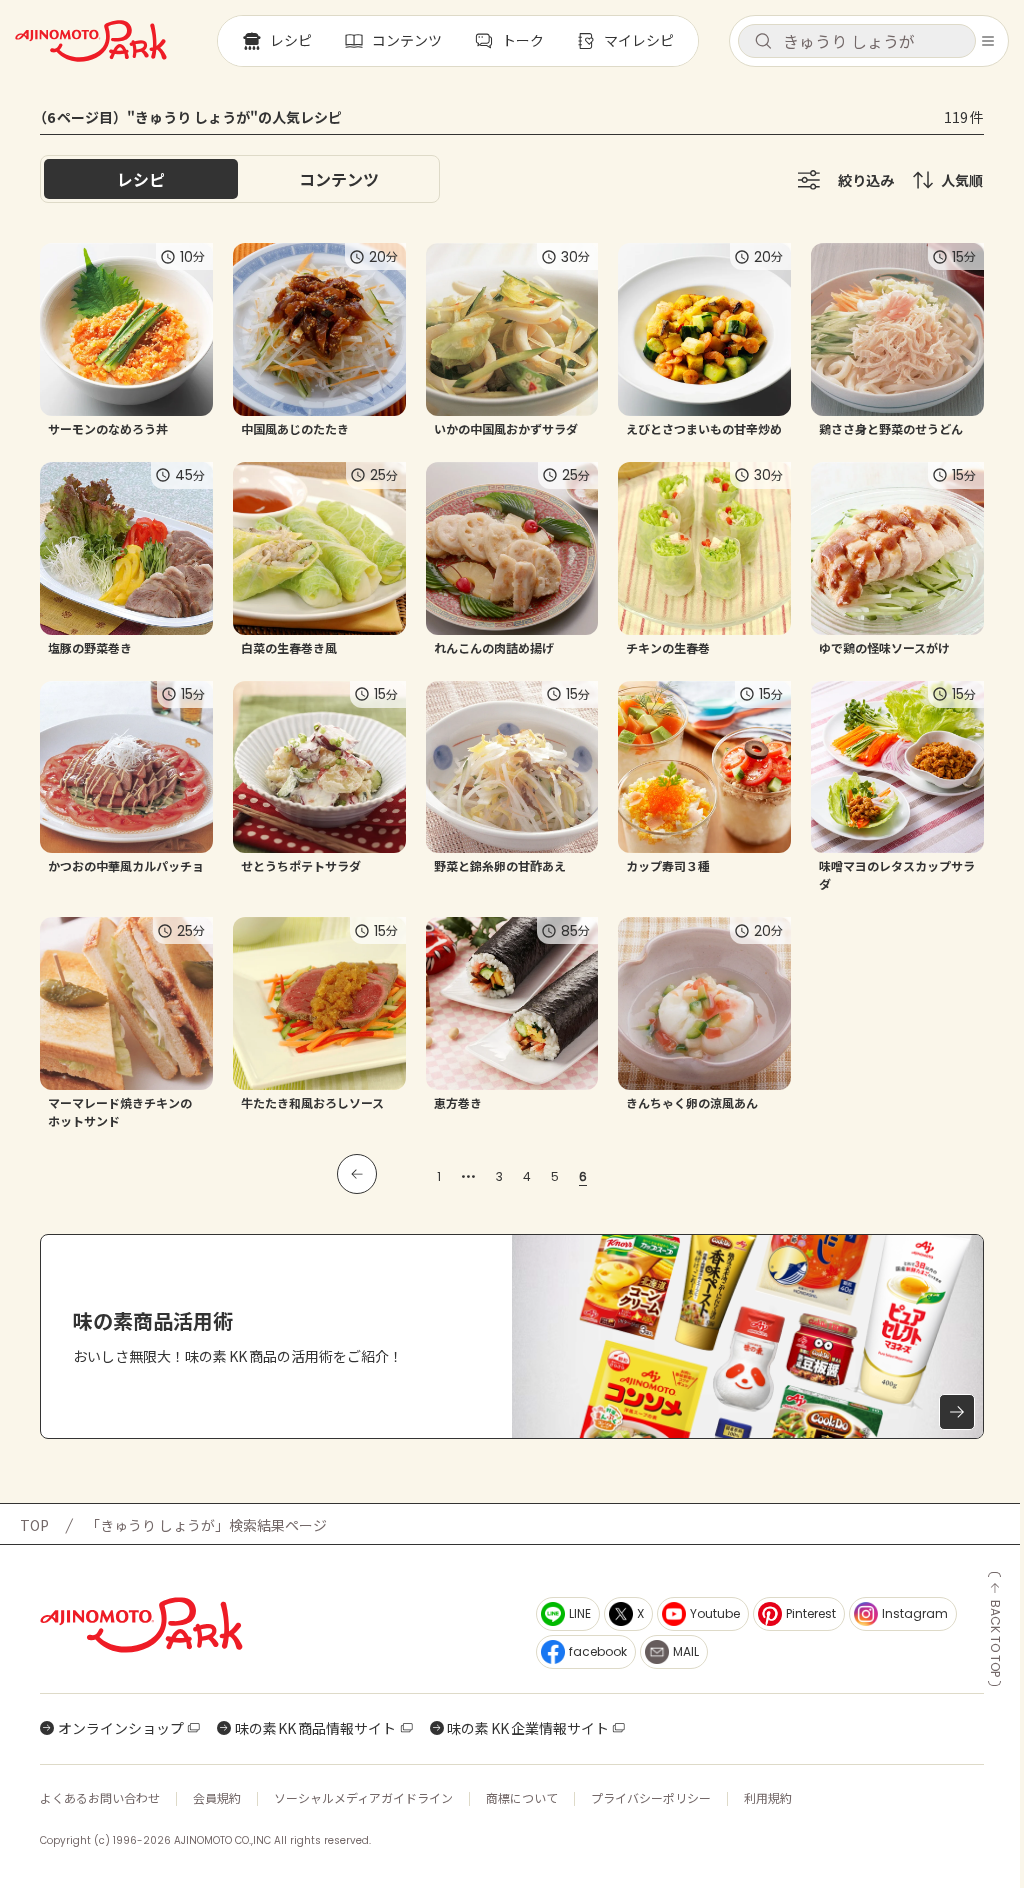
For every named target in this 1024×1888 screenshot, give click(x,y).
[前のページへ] (357, 1174)
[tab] (339, 179)
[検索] (763, 42)
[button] (857, 41)
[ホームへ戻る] (91, 41)
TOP (34, 1525)
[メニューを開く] (988, 41)
